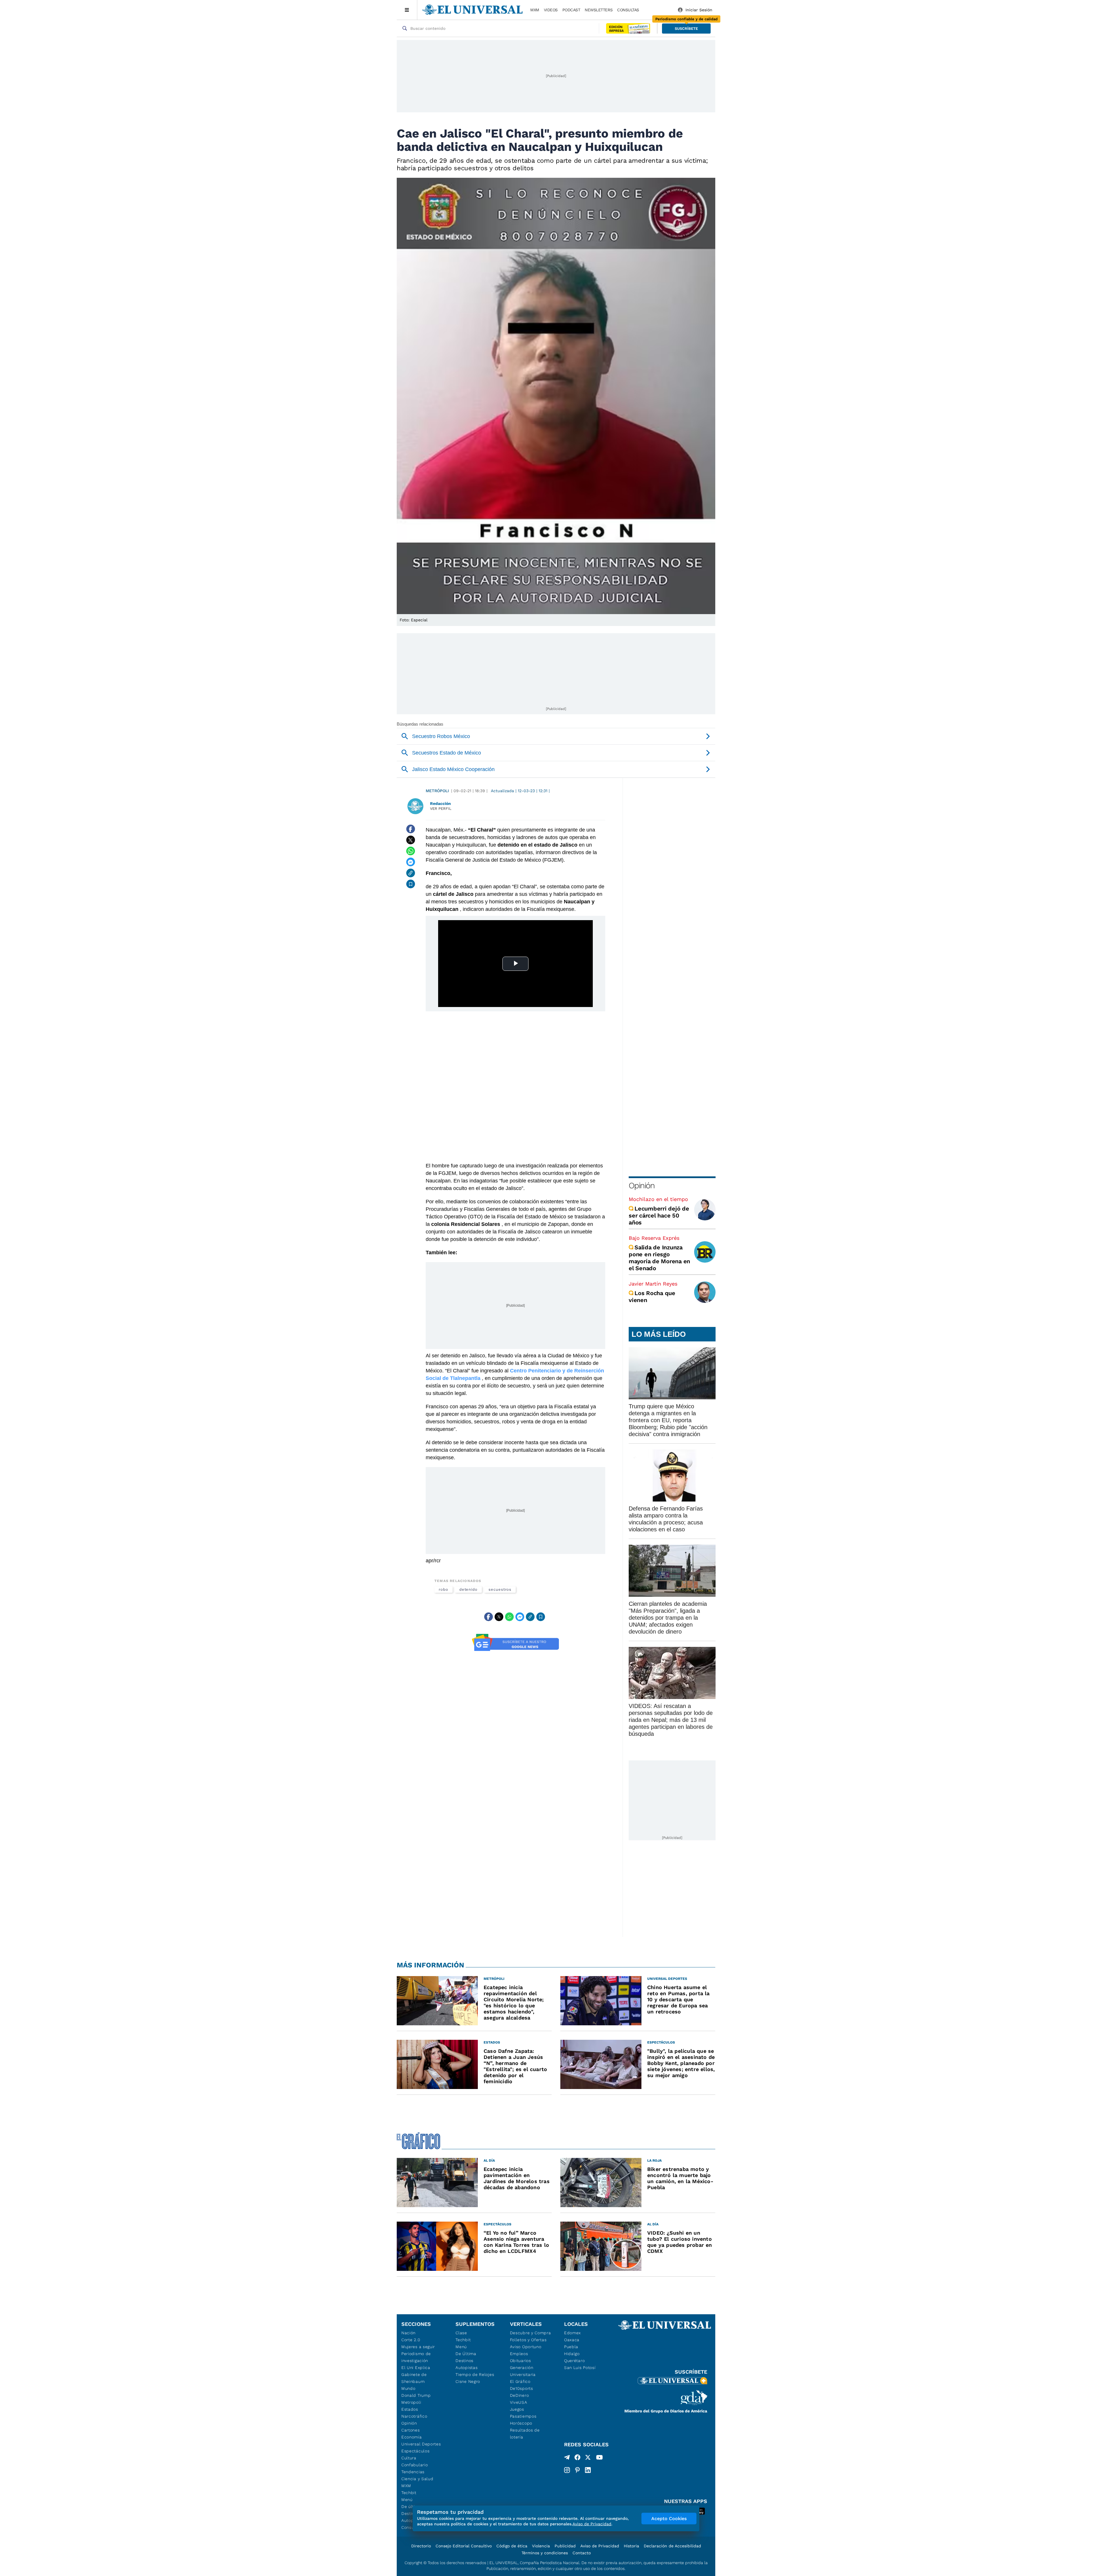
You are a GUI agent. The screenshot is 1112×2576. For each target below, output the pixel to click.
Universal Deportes (421, 2444)
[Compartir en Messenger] (411, 862)
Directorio (421, 2546)
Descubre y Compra (531, 2333)
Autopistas (467, 2368)
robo (443, 1589)
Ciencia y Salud (417, 2479)
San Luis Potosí (580, 2368)
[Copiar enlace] (411, 873)
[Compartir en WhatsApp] (411, 851)
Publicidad (565, 2546)
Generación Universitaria (523, 2371)
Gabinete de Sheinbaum (414, 2378)
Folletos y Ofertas (528, 2340)
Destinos (464, 2361)
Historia (631, 2546)
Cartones (411, 2430)
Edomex (573, 2333)
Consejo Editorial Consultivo (464, 2546)
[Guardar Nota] (411, 884)
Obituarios (521, 2361)
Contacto (582, 2553)
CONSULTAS (628, 10)
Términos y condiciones (545, 2553)
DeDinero (520, 2395)
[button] (686, 29)
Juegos (517, 2409)
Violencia (541, 2546)
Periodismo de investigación (416, 2357)
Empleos (519, 2354)
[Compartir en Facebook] (411, 829)
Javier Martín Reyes (653, 1284)
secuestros (500, 1589)
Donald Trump (416, 2395)
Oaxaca (572, 2340)
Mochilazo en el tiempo (658, 1199)
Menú (407, 2500)
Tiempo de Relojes (475, 2374)
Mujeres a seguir (418, 2347)
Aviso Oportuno (526, 2347)
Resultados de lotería (525, 2434)
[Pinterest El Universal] (577, 2470)
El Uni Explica (416, 2368)
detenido (468, 1589)
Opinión (642, 1186)
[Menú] (407, 10)
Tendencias (413, 2472)
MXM (535, 10)
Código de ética (512, 2546)
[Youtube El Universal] (599, 2458)
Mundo (408, 2388)
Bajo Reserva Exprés (654, 1238)
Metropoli (411, 2402)
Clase (461, 2333)
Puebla (571, 2347)
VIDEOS (551, 10)
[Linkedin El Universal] (588, 2470)
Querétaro (574, 2361)
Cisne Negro (468, 2381)
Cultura (409, 2458)
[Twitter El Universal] (588, 2458)
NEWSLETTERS (599, 10)
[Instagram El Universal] (567, 2470)
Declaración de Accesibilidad (672, 2546)
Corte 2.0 (411, 2340)
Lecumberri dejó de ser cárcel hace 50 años (659, 1215)
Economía (412, 2437)
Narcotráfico (414, 2416)
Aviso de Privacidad (600, 2546)
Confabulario (415, 2465)
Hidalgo (572, 2354)
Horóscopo (521, 2423)
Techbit (409, 2493)
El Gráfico (520, 2381)
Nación (408, 2333)
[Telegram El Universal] (567, 2458)
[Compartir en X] (411, 840)
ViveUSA (519, 2402)
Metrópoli (437, 791)
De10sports (522, 2388)
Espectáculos (415, 2451)
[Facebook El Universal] (577, 2458)
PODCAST (571, 10)
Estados (410, 2409)
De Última (466, 2354)
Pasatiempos (523, 2416)
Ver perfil (441, 809)
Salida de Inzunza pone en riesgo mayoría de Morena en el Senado (659, 1258)
